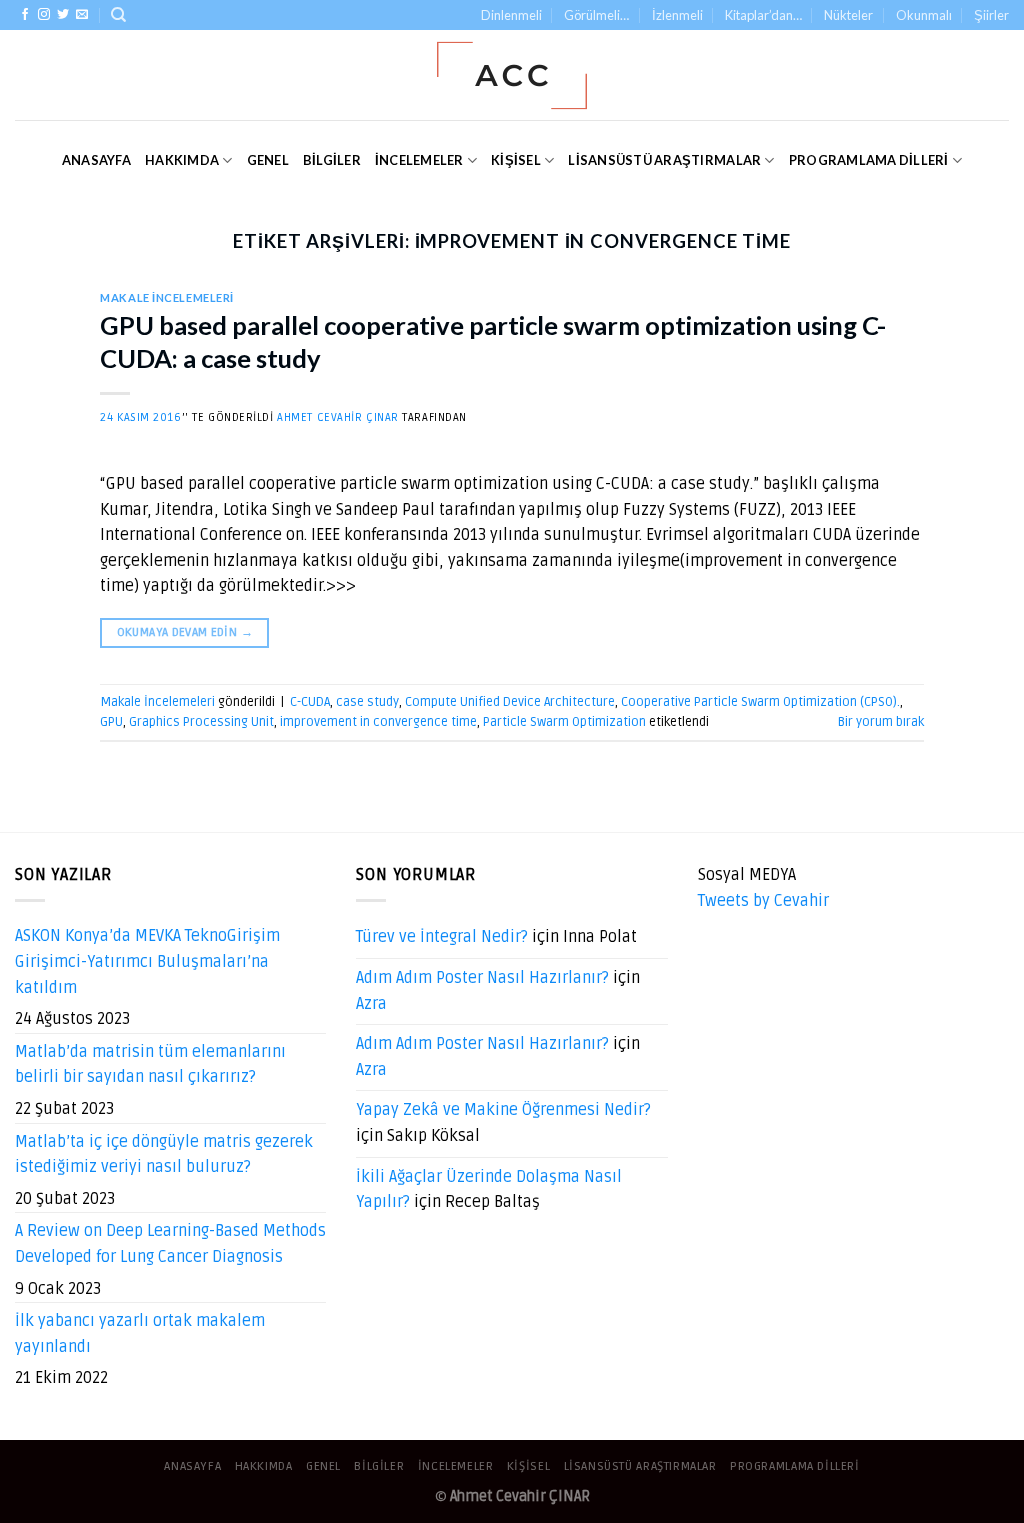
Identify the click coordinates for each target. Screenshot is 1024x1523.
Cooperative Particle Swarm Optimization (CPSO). (760, 702)
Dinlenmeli (511, 15)
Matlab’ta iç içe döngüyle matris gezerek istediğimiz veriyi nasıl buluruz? (164, 1155)
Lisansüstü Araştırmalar (664, 160)
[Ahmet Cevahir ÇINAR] (512, 75)
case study (367, 702)
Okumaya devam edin (185, 632)
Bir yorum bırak (881, 722)
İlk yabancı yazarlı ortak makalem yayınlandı (140, 1334)
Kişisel (516, 160)
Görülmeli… (596, 15)
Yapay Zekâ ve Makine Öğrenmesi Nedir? (503, 1110)
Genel (268, 160)
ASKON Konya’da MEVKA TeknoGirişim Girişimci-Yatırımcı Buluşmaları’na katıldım (147, 961)
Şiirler (991, 15)
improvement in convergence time (378, 722)
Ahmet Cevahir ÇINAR (338, 417)
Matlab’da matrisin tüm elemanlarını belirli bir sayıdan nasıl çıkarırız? (150, 1065)
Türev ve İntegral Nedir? (442, 937)
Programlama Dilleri (869, 160)
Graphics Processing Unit (201, 722)
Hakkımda (182, 160)
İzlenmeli (677, 15)
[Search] (118, 15)
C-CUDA (310, 702)
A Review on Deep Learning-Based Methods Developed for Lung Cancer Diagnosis (170, 1244)
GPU (111, 722)
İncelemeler (419, 160)
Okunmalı (924, 15)
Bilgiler (332, 160)
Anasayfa (96, 160)
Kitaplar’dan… (763, 15)
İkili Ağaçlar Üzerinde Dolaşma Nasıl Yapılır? (489, 1190)
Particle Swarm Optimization (564, 722)
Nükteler (848, 15)
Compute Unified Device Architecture (510, 702)
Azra (371, 1004)
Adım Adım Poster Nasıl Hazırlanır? (482, 978)
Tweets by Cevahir (763, 901)
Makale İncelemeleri (167, 297)
